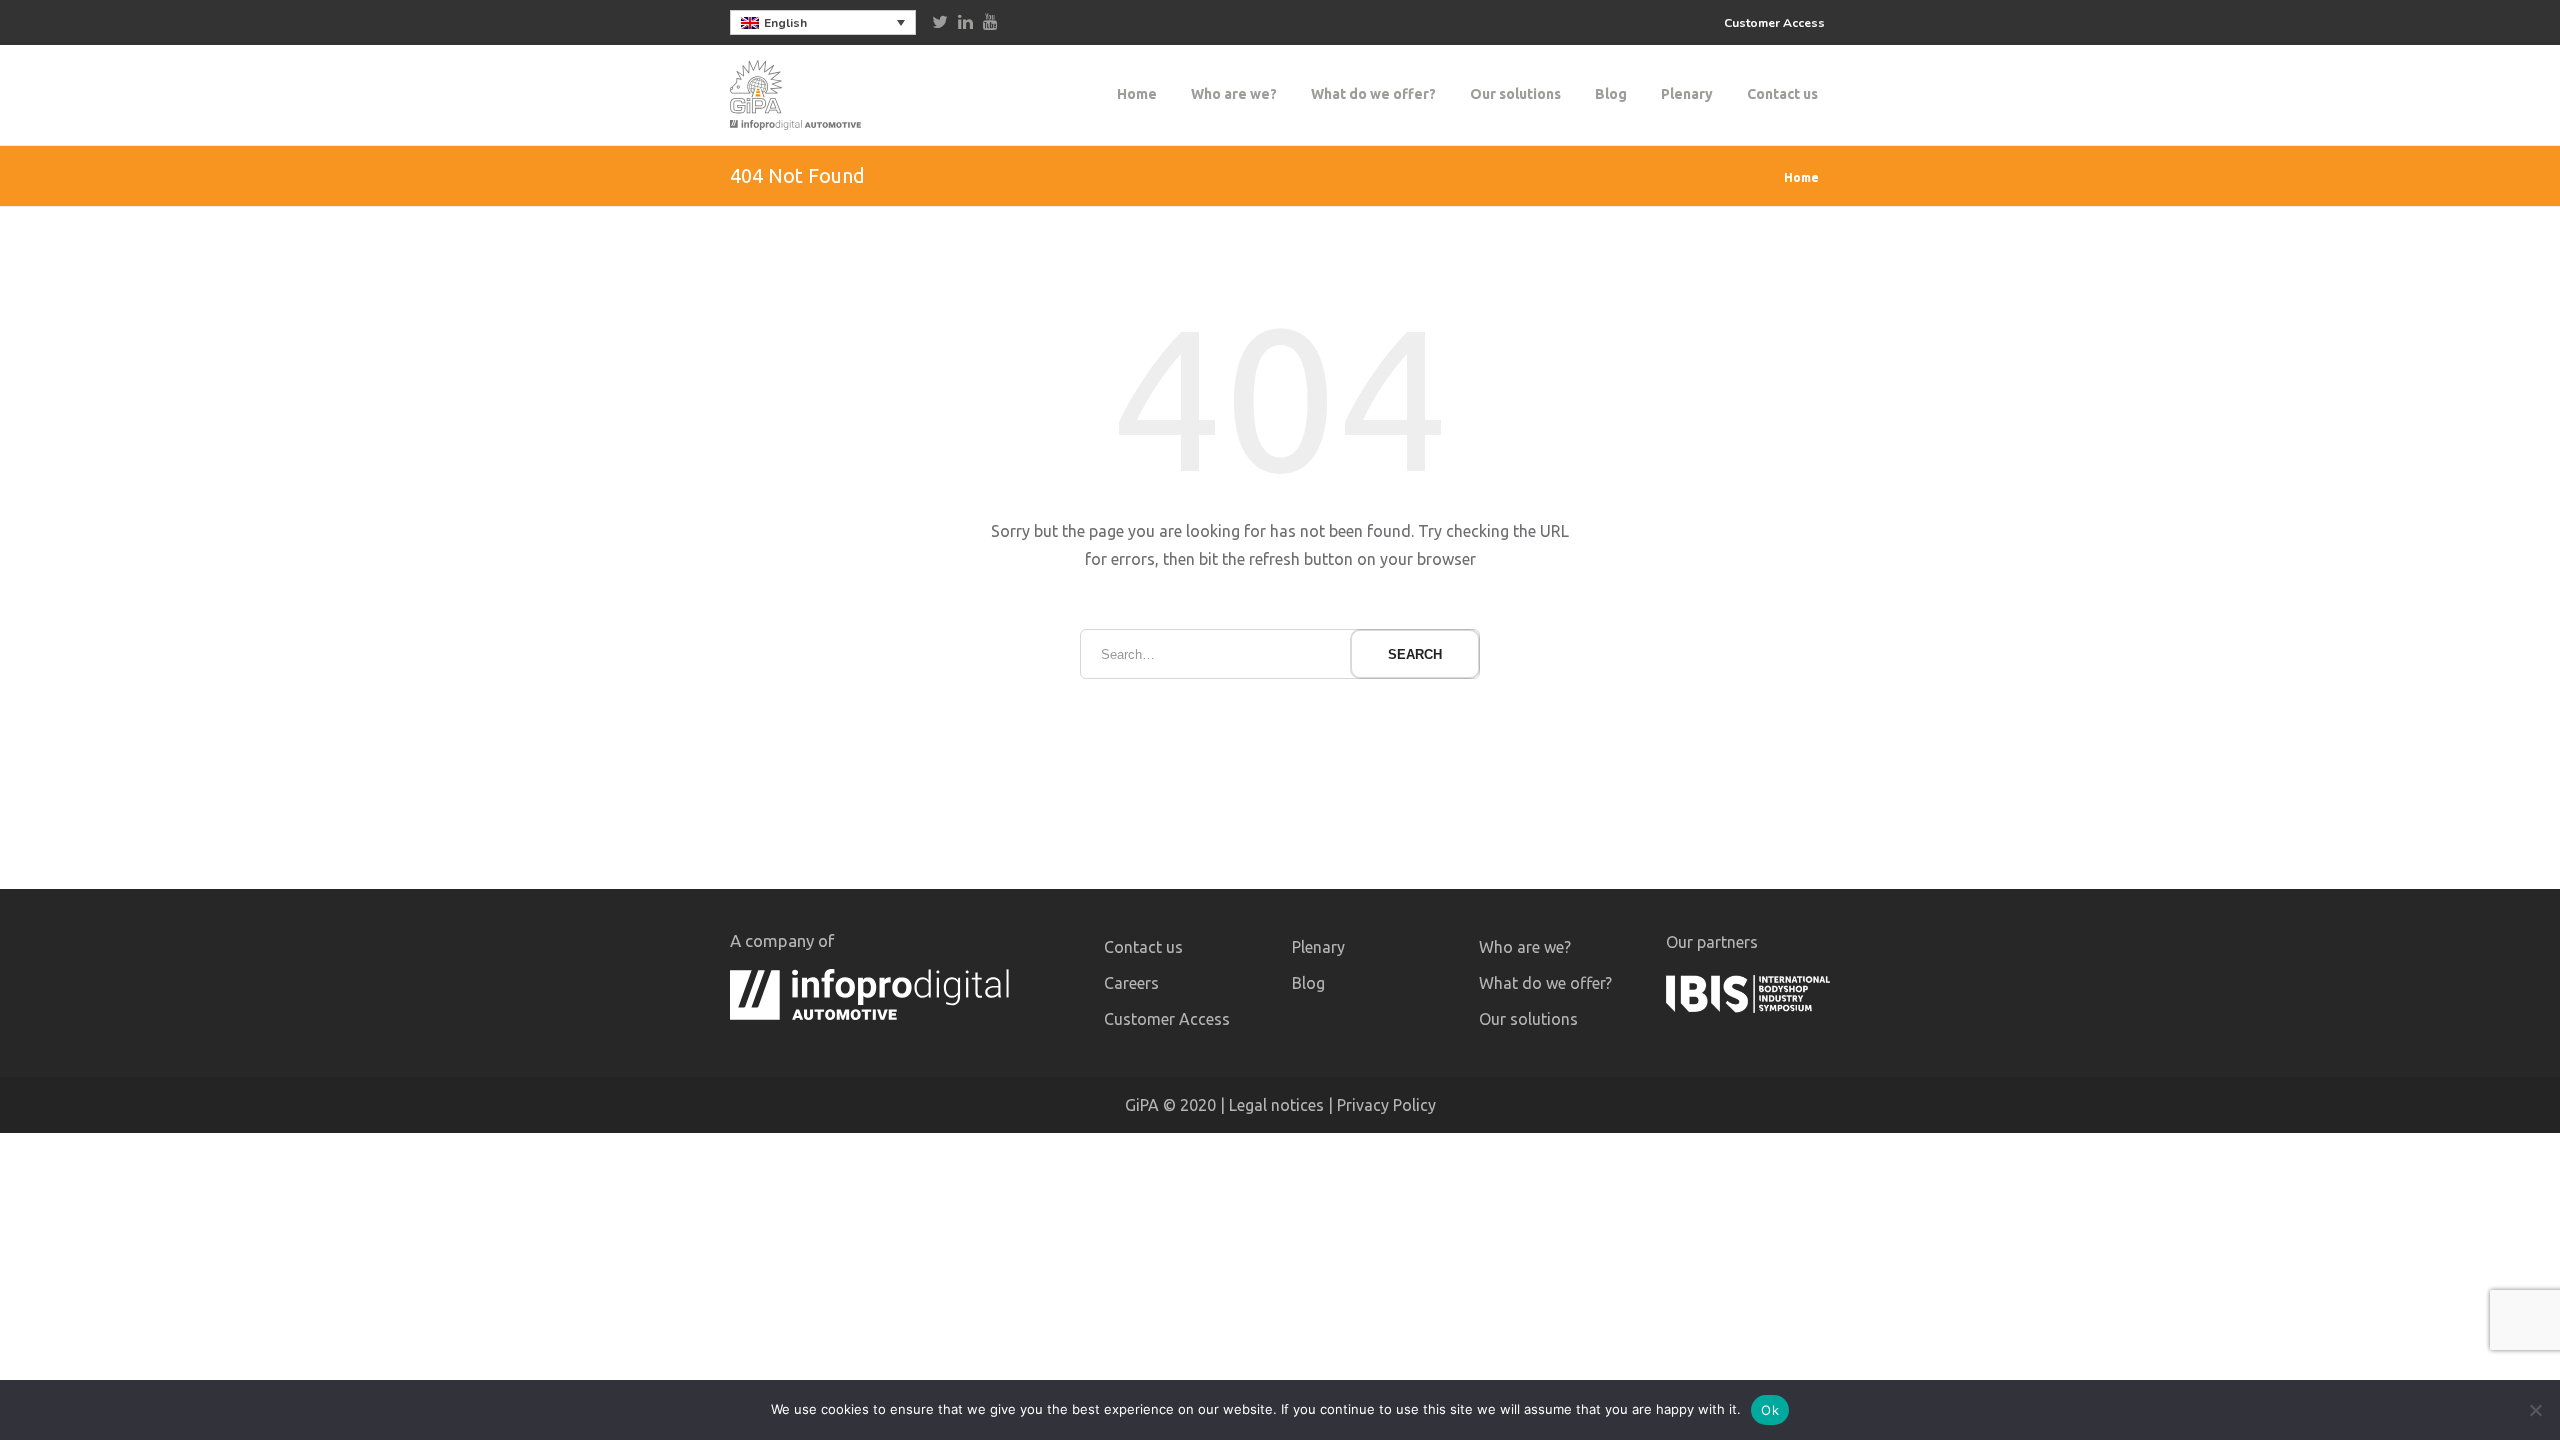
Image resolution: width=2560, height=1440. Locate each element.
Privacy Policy (1386, 1105)
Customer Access (1774, 23)
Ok (1770, 1410)
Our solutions (1515, 94)
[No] (2535, 1410)
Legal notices (1276, 1105)
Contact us (1782, 94)
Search (1415, 654)
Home (1137, 94)
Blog (1611, 94)
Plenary (1687, 94)
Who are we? (1234, 94)
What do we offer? (1373, 94)
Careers (1131, 983)
